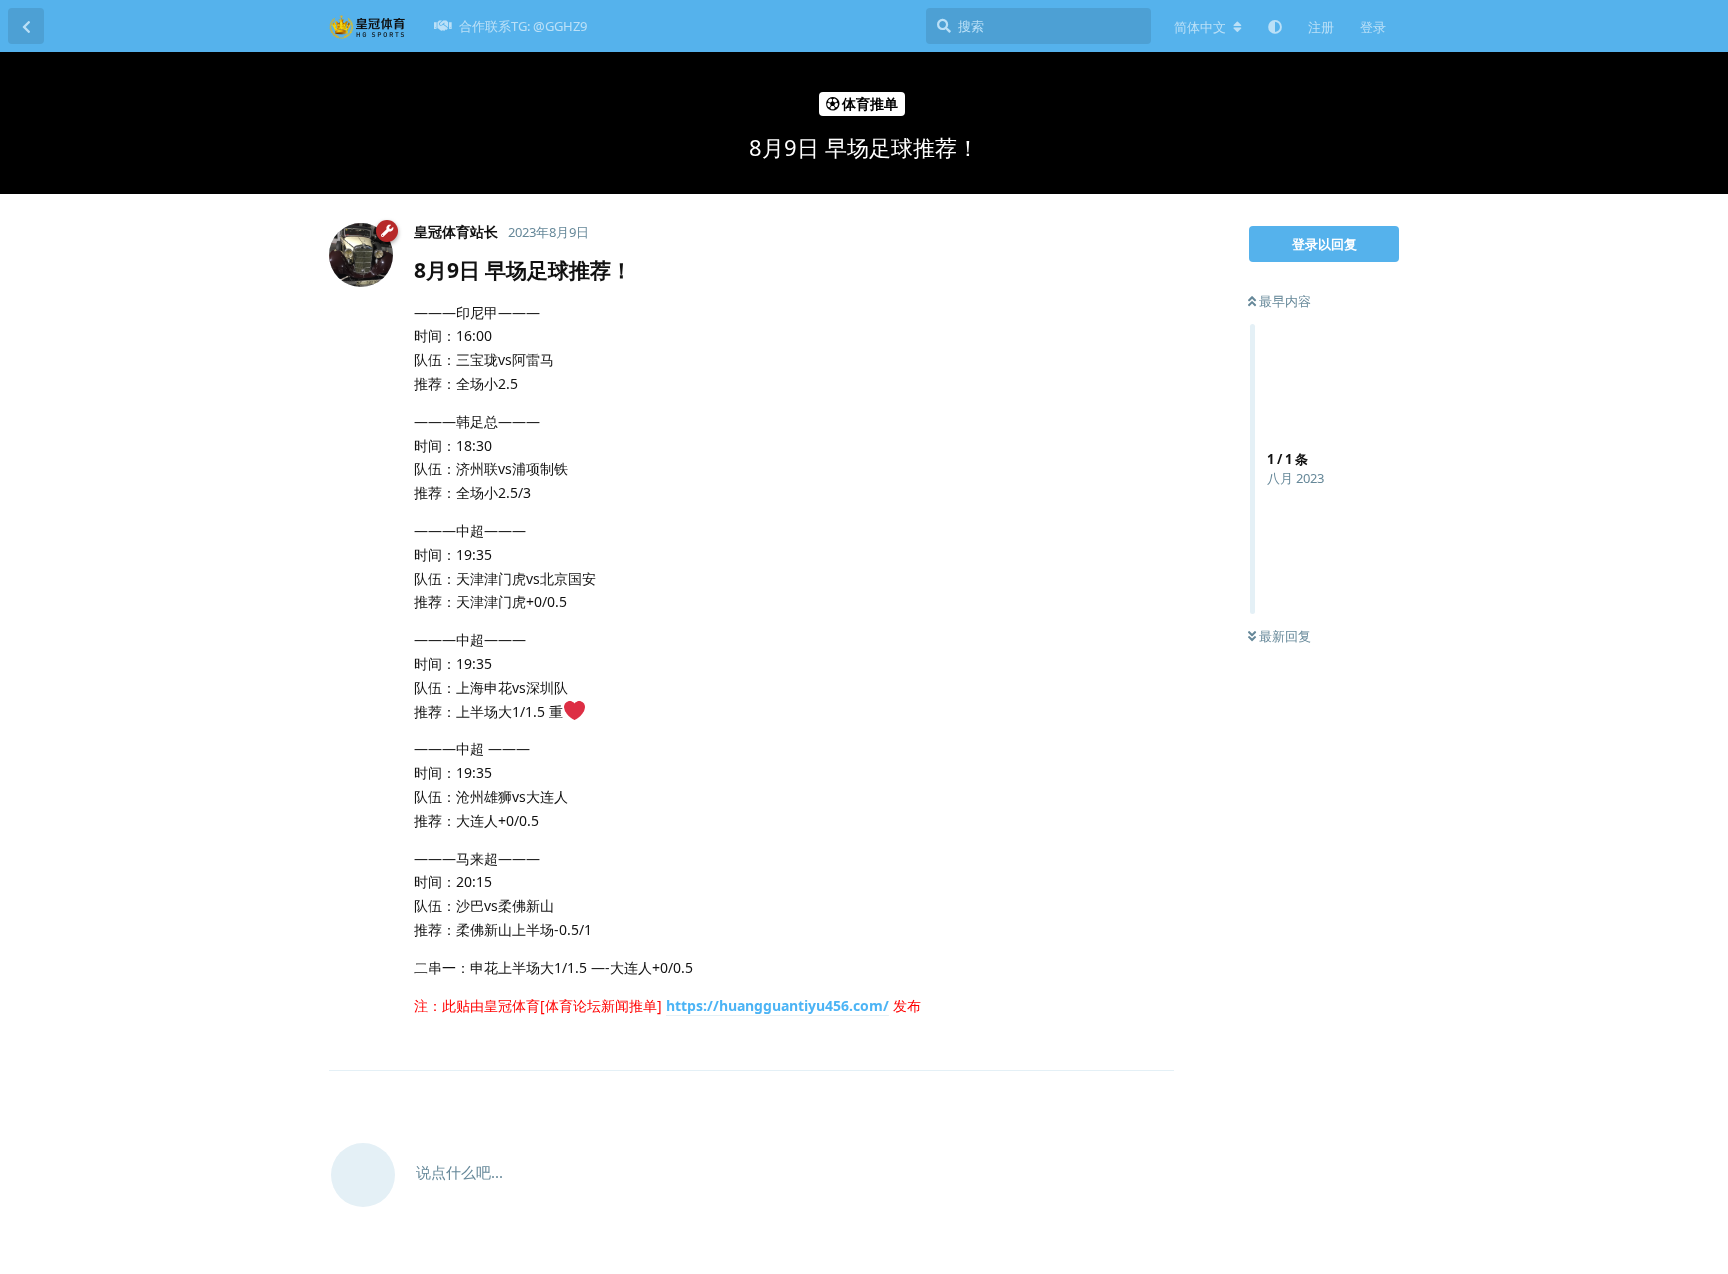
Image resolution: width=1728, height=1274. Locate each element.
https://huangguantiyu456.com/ (777, 1005)
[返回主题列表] (26, 26)
